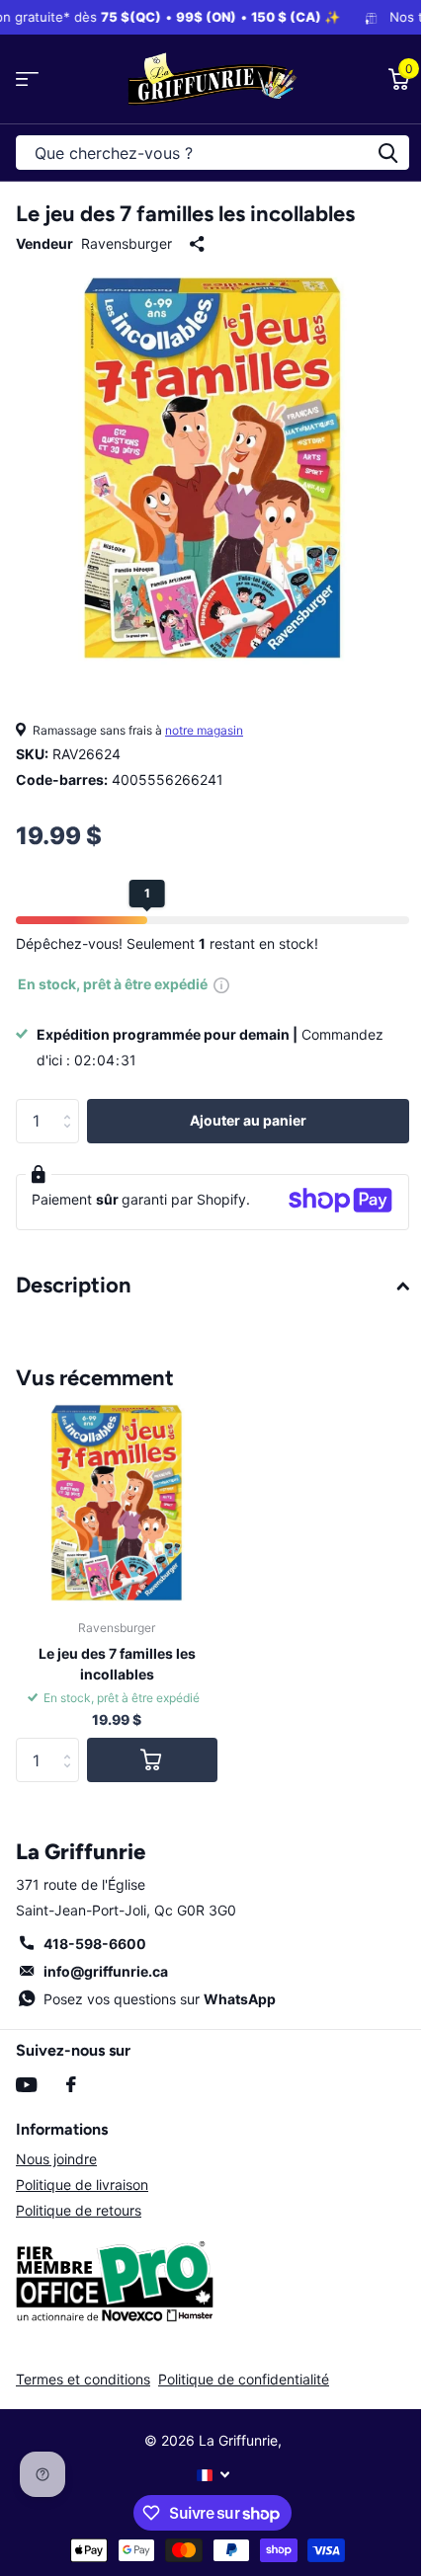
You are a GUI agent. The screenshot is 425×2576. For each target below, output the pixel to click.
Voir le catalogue (27, 79)
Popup (221, 984)
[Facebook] (71, 2084)
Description (74, 1285)
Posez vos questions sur (160, 1999)
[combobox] (212, 153)
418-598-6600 (95, 1944)
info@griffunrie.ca (106, 1971)
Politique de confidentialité (244, 2379)
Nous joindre (56, 2159)
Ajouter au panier (248, 1120)
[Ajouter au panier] (152, 1760)
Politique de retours (79, 2210)
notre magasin (204, 730)
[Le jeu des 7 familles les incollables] (117, 1503)
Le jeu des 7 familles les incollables (117, 1664)
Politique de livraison (82, 2185)
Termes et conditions (83, 2379)
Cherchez (387, 153)
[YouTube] (26, 2085)
